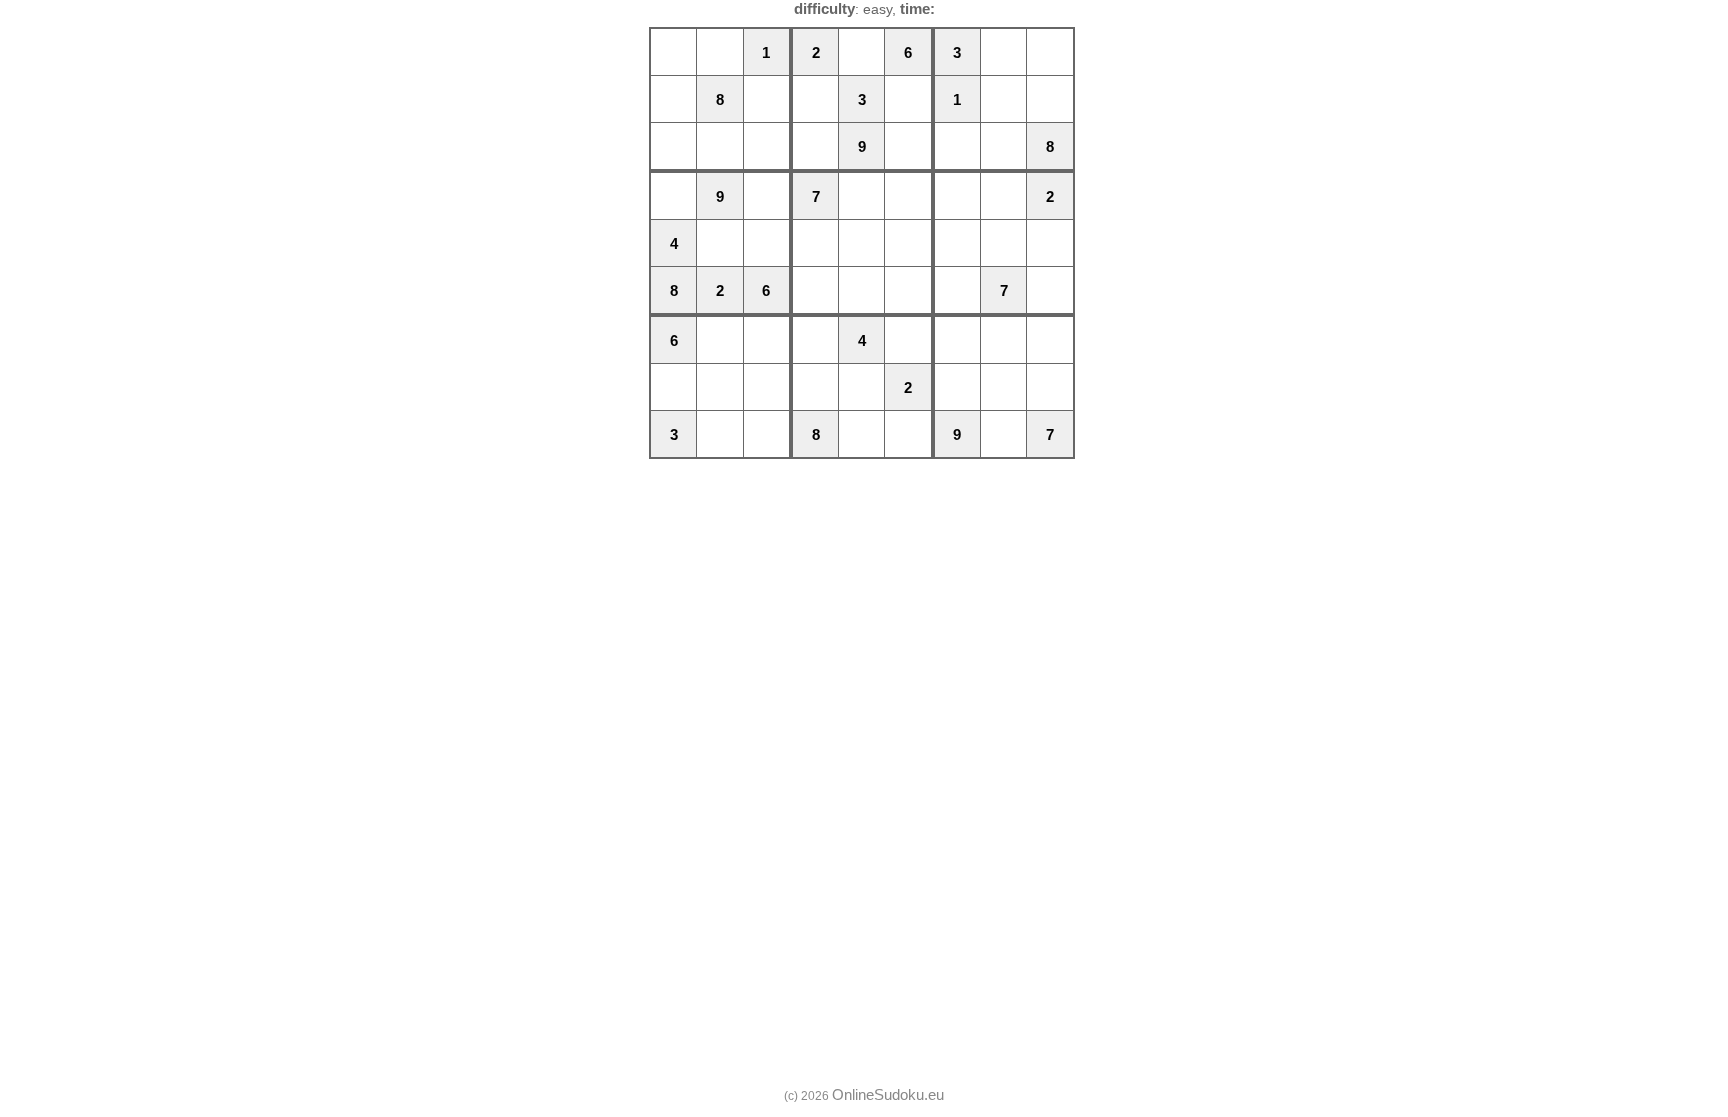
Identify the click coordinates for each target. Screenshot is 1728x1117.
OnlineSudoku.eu (888, 1094)
